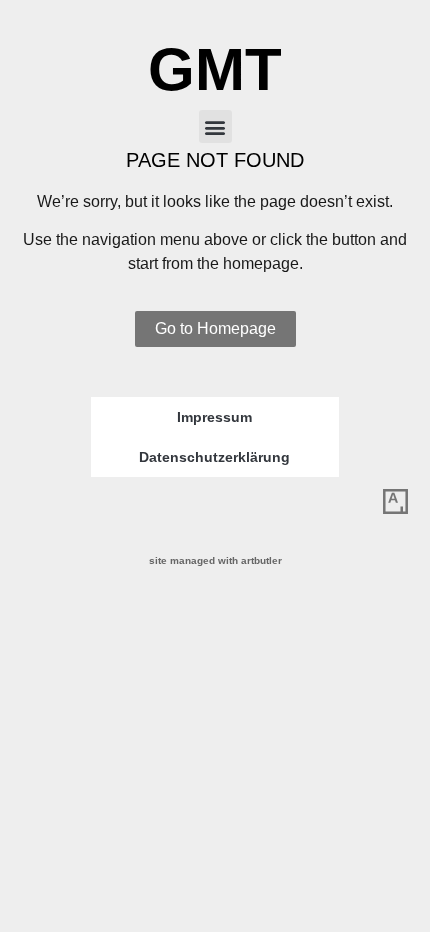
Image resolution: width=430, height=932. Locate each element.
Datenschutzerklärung (214, 457)
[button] (215, 126)
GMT (215, 69)
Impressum (214, 417)
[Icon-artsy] (395, 502)
